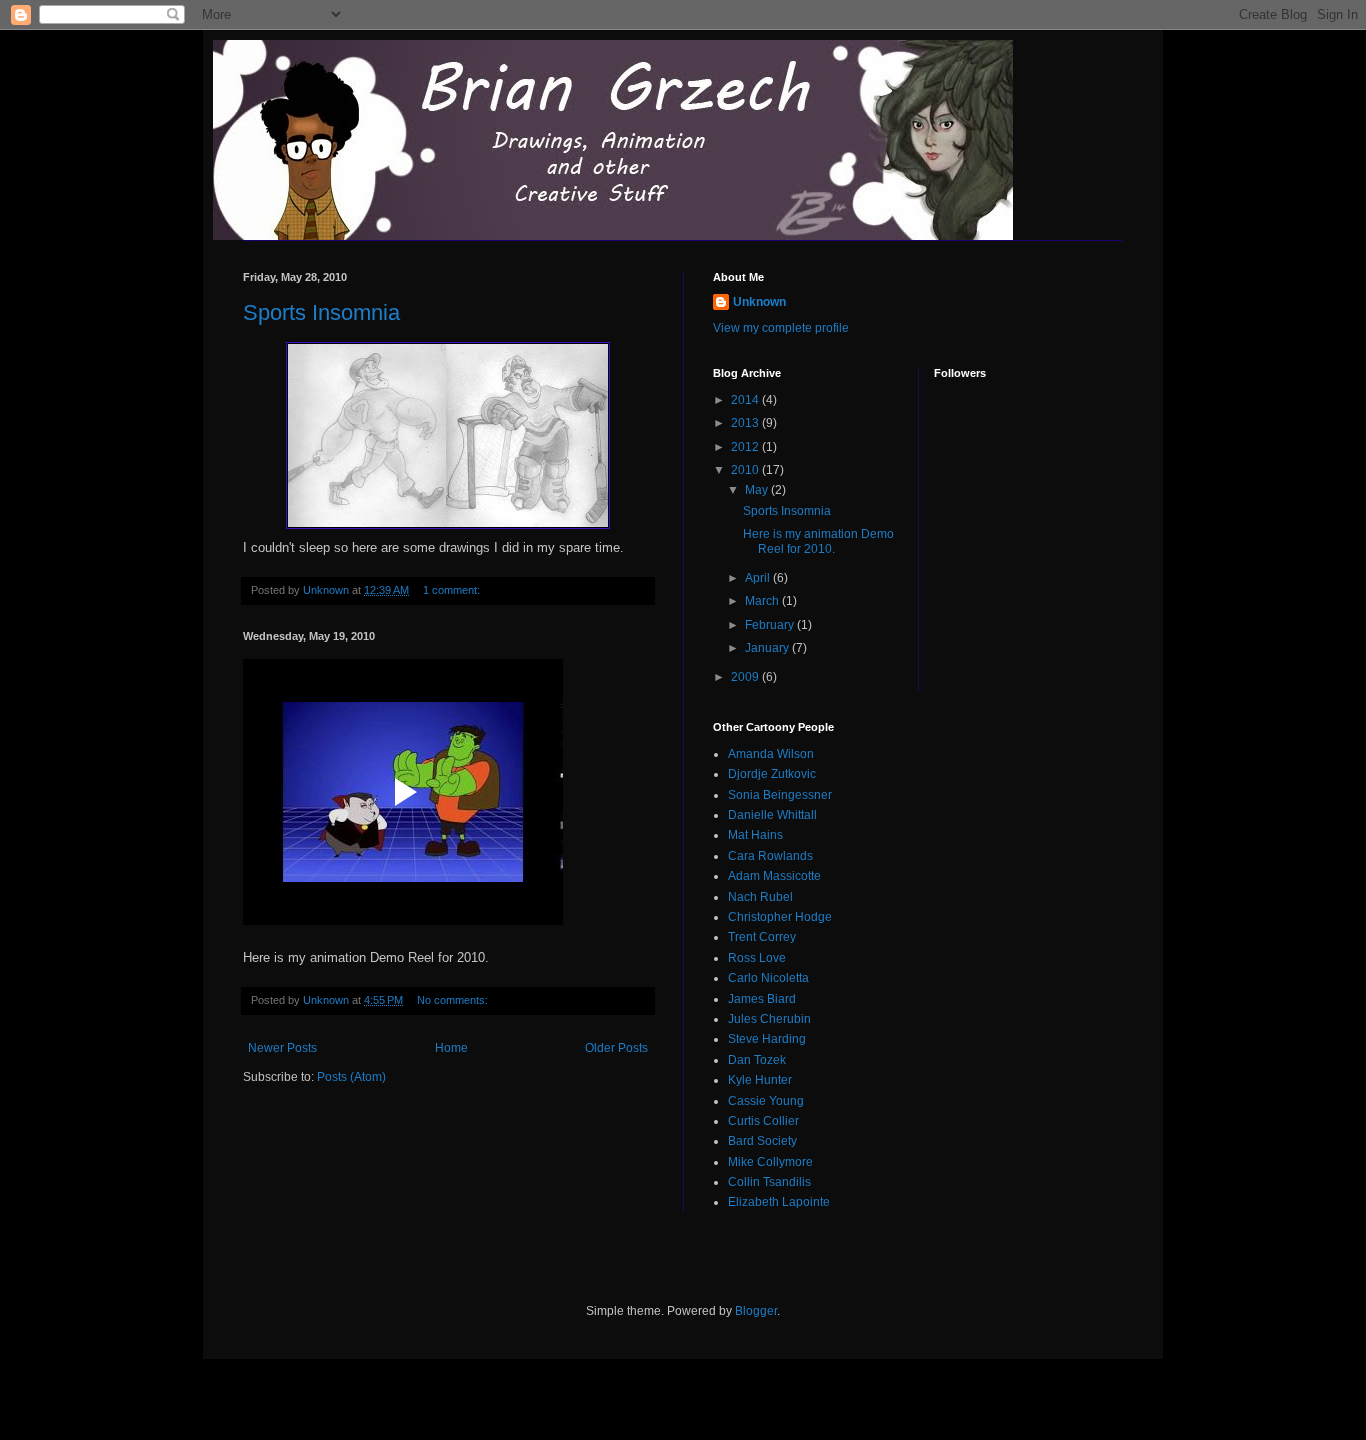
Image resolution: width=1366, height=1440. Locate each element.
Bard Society (762, 1141)
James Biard (762, 999)
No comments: (454, 1000)
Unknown (759, 302)
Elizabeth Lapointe (779, 1202)
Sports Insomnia (321, 312)
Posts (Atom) (351, 1077)
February (771, 625)
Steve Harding (767, 1039)
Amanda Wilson (771, 754)
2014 (746, 400)
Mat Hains (755, 835)
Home (451, 1048)
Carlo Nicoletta (768, 978)
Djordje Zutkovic (772, 774)
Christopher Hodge (780, 917)
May (758, 490)
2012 (746, 447)
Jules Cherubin (769, 1019)
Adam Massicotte (774, 876)
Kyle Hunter (760, 1080)
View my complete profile (781, 328)
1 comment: (453, 590)
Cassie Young (766, 1101)
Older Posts (616, 1048)
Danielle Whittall (772, 815)
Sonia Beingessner (780, 795)
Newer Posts (282, 1048)
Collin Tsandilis (769, 1182)
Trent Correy (762, 937)
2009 (746, 677)
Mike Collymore (770, 1162)
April (759, 578)
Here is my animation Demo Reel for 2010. (818, 541)
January (768, 648)
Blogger (756, 1311)
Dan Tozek (757, 1060)
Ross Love (757, 958)
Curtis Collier (763, 1121)
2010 (746, 470)
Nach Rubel (760, 897)
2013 (746, 423)
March (763, 601)
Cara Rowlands (770, 856)
